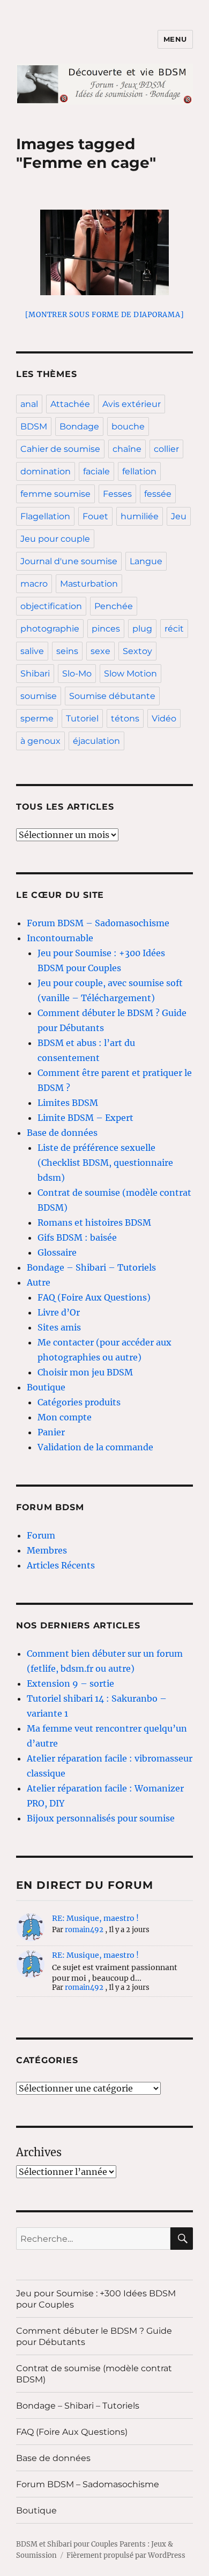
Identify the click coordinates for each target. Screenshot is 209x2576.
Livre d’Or (59, 1312)
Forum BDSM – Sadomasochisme (98, 923)
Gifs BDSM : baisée (77, 1237)
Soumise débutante (112, 696)
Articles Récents (61, 1565)
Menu (175, 39)
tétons (125, 718)
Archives (39, 2152)
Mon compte (65, 1417)
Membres (47, 1550)
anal (29, 404)
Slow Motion (130, 674)
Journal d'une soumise (69, 561)
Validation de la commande (95, 1447)
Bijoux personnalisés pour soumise (101, 1818)
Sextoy (137, 651)
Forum (41, 1535)
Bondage (79, 426)
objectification (51, 606)
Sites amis (59, 1327)
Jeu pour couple (55, 539)
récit (174, 629)
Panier (51, 1432)
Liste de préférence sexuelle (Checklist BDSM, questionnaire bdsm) (105, 1163)
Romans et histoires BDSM (94, 1222)
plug (142, 629)
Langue (146, 561)
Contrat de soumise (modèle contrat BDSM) (94, 2374)
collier (166, 449)
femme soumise (55, 494)
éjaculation (96, 741)
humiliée (140, 516)
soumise (39, 696)
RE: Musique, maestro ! (95, 1918)
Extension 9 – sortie (70, 1683)
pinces (106, 629)
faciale (96, 471)
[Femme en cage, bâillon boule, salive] (104, 252)
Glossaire (57, 1252)
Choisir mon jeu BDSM (85, 1372)
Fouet (95, 516)
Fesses (117, 494)
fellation (139, 471)
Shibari (35, 674)
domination (46, 471)
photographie (50, 629)
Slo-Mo (77, 674)
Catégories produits (79, 1402)
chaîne (127, 449)
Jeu (179, 516)
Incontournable (60, 938)
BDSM (34, 426)
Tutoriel (82, 718)
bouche (128, 426)
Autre (39, 1282)
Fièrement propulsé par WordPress (126, 2555)
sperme (37, 718)
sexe (100, 651)
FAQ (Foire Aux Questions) (94, 1297)
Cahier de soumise (60, 449)
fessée (158, 494)
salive (32, 651)
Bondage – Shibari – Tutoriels (91, 1267)
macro (34, 584)
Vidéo (164, 718)
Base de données (62, 1133)
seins (67, 651)
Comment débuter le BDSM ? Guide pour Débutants (94, 2336)
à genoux (40, 741)
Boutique (46, 1387)
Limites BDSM (68, 1103)
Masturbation (89, 584)
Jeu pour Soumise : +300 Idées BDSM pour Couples (96, 2299)
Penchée (114, 606)
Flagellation (45, 516)
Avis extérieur (132, 404)
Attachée (70, 404)
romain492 (84, 1930)
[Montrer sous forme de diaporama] (105, 315)
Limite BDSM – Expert (85, 1118)
